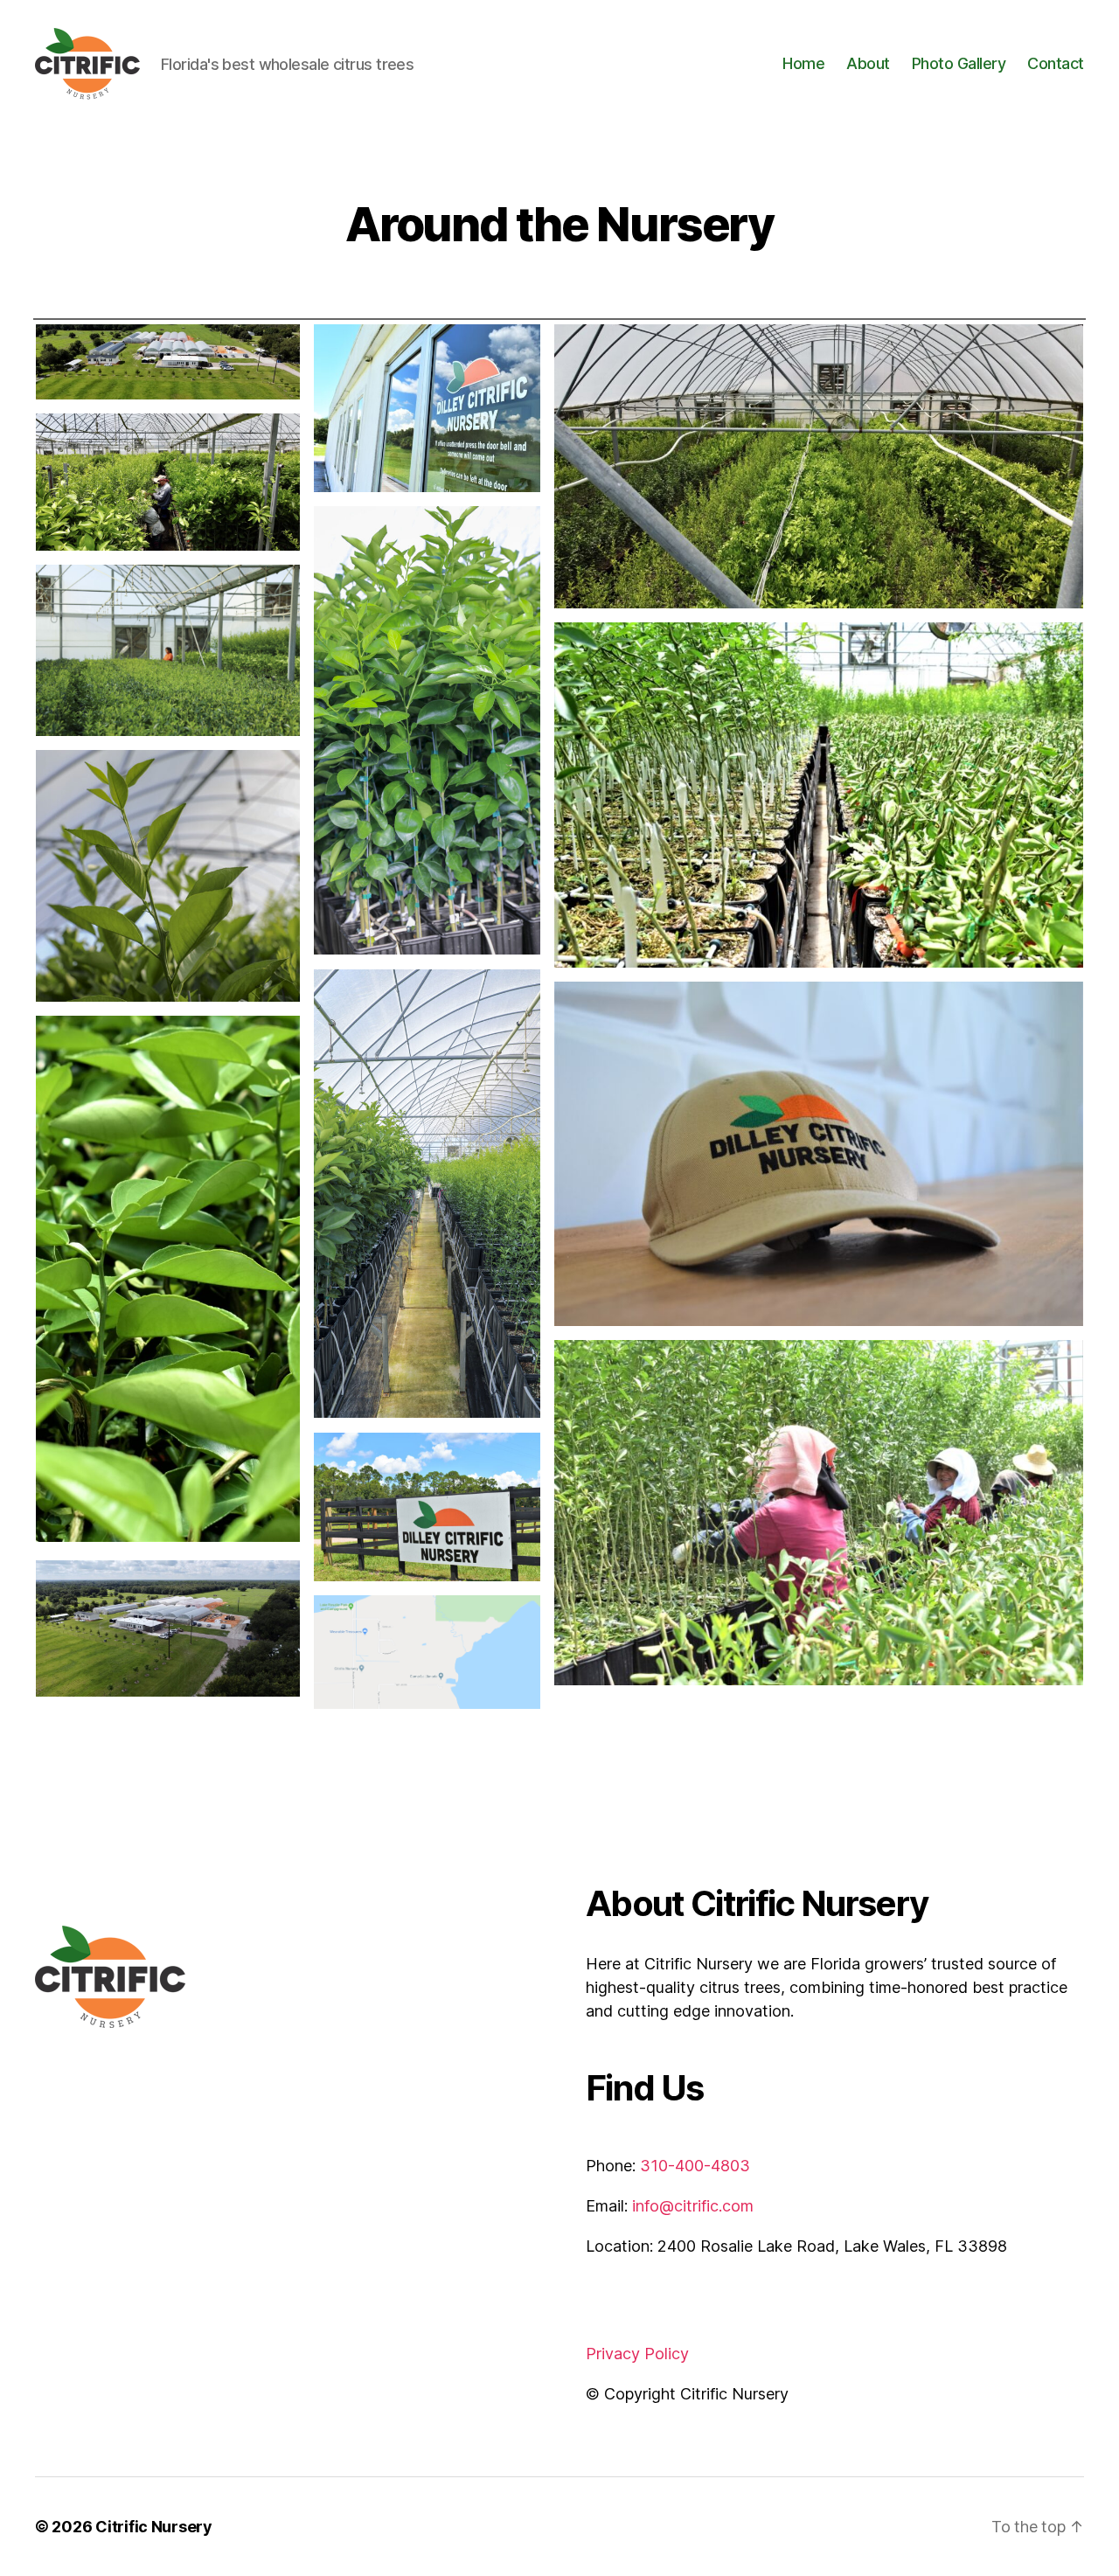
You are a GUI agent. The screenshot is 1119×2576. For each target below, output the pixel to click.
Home (803, 63)
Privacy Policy (637, 2354)
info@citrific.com (693, 2206)
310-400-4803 (695, 2166)
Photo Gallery (959, 63)
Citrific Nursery (154, 2527)
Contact (1056, 63)
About (868, 63)
